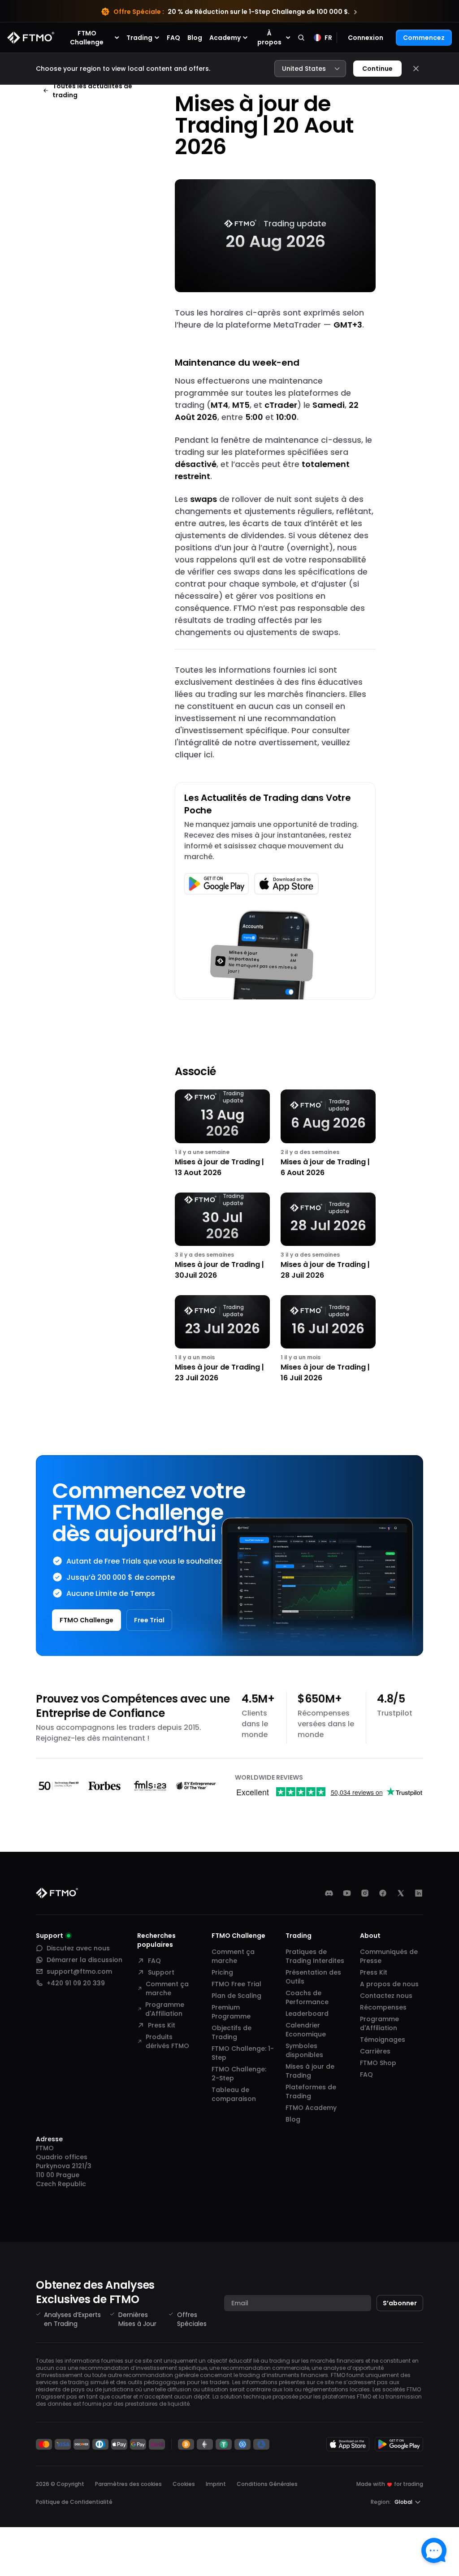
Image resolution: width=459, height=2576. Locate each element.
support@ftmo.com (79, 1971)
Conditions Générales (267, 2484)
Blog (195, 38)
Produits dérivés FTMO (167, 2041)
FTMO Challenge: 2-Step (239, 2074)
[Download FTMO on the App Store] (348, 2444)
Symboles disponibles (304, 2050)
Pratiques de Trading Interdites (315, 1956)
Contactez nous (386, 1996)
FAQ (173, 38)
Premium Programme (231, 2012)
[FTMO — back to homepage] (31, 38)
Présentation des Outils (313, 1977)
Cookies (184, 2484)
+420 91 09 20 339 (76, 1983)
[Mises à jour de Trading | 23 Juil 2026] (222, 1339)
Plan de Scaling (236, 1996)
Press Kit (162, 2025)
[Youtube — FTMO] (347, 1893)
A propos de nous (389, 1984)
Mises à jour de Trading (310, 2071)
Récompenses (383, 2007)
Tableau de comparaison (234, 2094)
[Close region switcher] (416, 69)
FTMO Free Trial (236, 1984)
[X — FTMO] (401, 1893)
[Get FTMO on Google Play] (399, 2444)
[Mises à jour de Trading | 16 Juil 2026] (328, 1339)
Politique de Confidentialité (74, 2502)
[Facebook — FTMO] (383, 1893)
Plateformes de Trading (311, 2092)
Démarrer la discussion (84, 1960)
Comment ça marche (167, 1988)
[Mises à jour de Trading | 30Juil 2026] (222, 1237)
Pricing (222, 1972)
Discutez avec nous (78, 1948)
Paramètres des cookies (128, 2484)
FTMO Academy (311, 2108)
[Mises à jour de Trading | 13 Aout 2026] (222, 1134)
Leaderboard (307, 2014)
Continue (377, 69)
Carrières (375, 2051)
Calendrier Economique (306, 2030)
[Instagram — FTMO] (365, 1893)
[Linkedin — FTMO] (419, 1893)
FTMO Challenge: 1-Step (243, 2053)
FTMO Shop (378, 2063)
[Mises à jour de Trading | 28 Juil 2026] (328, 1237)
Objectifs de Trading (232, 2032)
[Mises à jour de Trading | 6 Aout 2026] (328, 1134)
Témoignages (383, 2040)
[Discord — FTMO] (329, 1893)
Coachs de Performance (307, 1997)
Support (161, 1972)
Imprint (216, 2484)
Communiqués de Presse (389, 1956)
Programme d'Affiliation (165, 2009)
